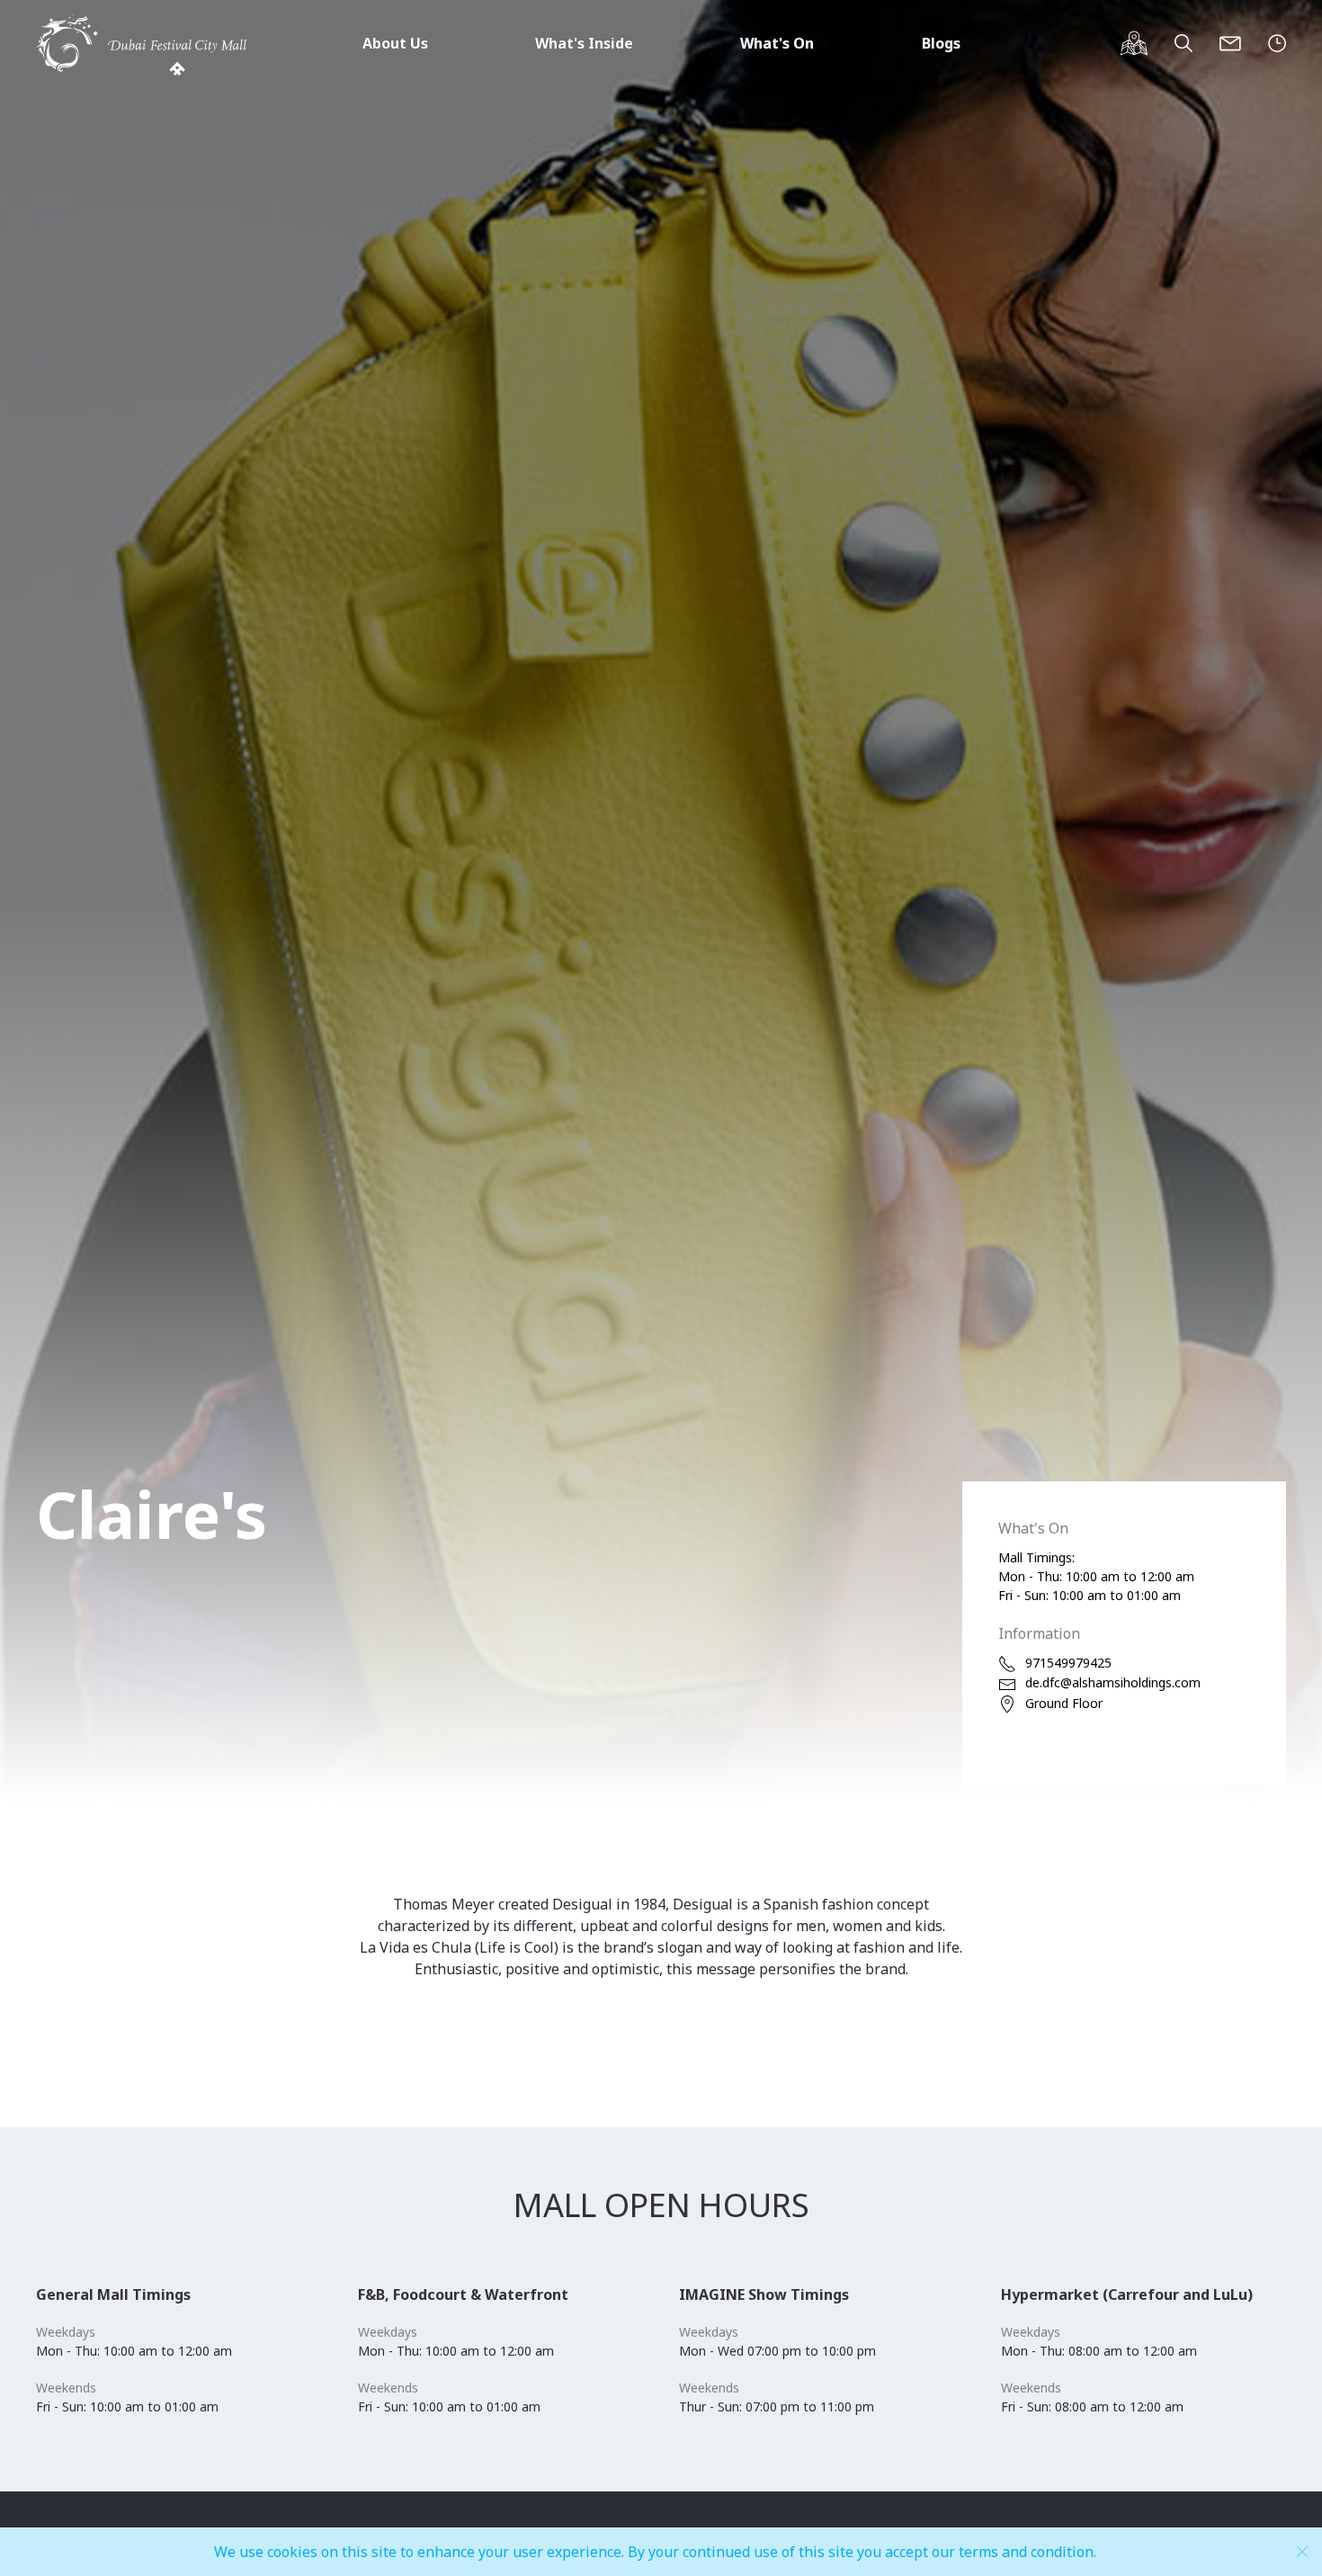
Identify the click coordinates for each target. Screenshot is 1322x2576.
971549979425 (1068, 1663)
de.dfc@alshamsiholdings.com (1113, 1682)
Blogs (941, 43)
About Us (395, 43)
